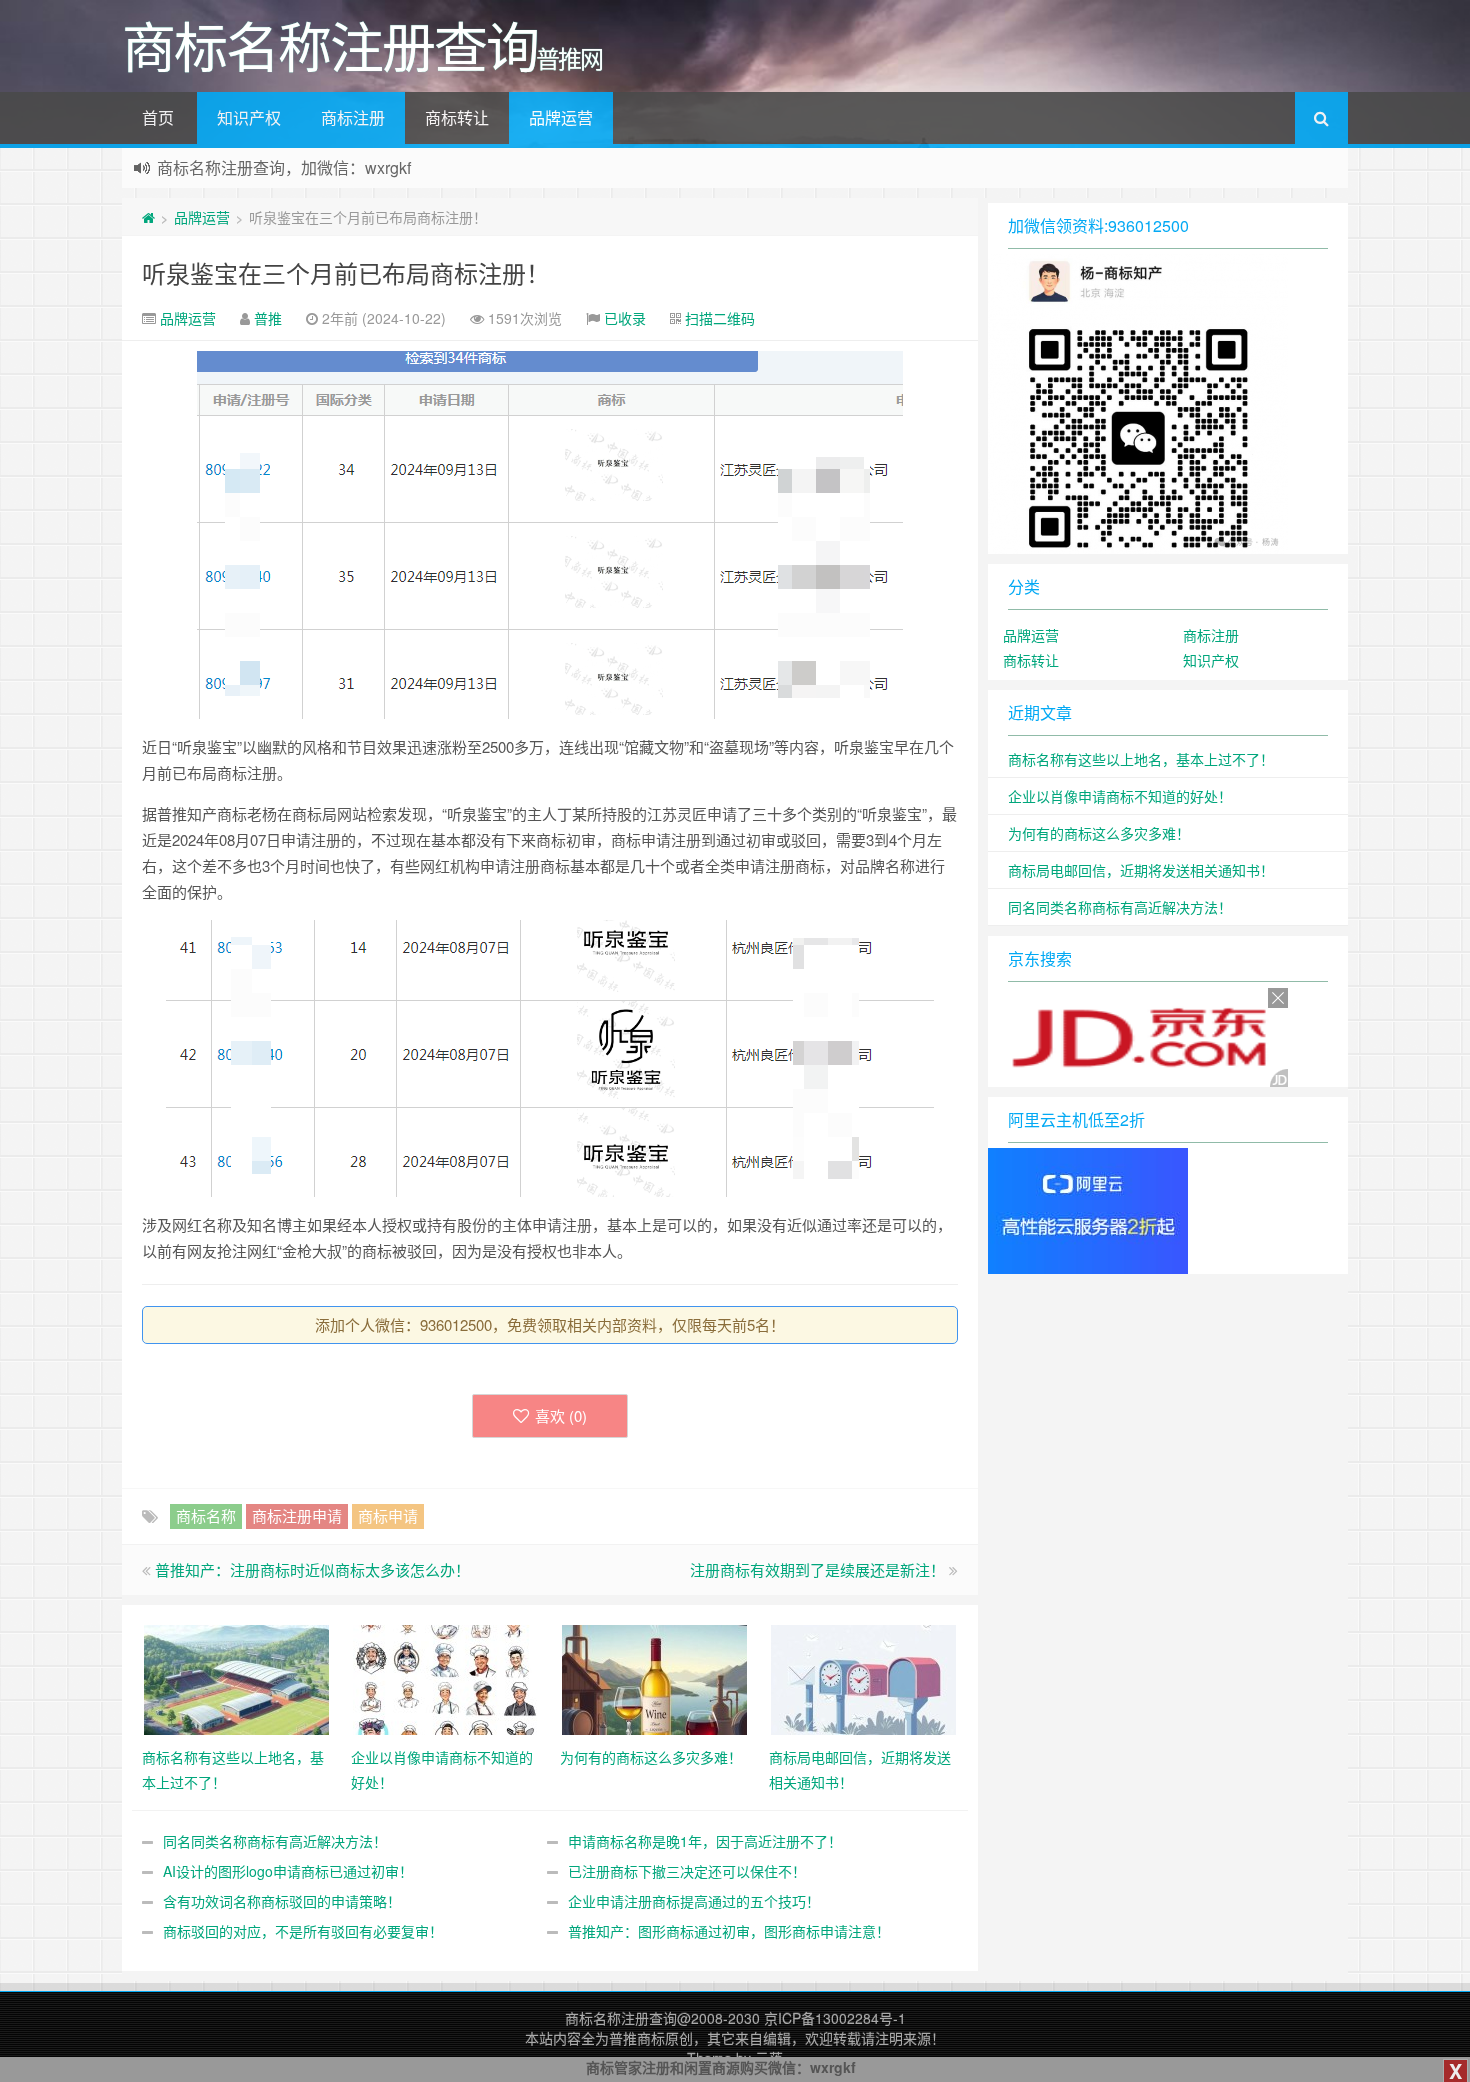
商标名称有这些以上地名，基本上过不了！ (1141, 759)
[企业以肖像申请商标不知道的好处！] (445, 1678)
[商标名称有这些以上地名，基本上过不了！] (236, 1678)
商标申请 (388, 1515)
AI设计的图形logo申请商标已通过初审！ (288, 1871)
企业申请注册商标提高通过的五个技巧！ (694, 1901)
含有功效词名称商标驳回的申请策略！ (282, 1901)
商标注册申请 (297, 1515)
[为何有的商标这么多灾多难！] (654, 1678)
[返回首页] (148, 217)
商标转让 (457, 117)
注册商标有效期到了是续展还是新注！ (817, 1569)
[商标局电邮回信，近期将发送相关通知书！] (863, 1678)
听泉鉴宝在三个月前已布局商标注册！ (346, 272)
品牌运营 (561, 117)
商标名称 (206, 1515)
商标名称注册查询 (621, 2018)
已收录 (625, 318)
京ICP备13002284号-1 (835, 2018)
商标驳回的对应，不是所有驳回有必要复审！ (303, 1931)
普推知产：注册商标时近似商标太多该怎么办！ (312, 1569)
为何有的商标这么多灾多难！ (1099, 833)
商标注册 (353, 117)
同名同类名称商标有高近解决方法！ (275, 1841)
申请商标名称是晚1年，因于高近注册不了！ (705, 1841)
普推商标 (637, 2038)
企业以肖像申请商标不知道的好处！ (1120, 796)
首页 (158, 117)
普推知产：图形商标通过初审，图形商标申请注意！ (729, 1931)
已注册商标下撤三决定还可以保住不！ (687, 1871)
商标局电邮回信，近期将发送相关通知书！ (1141, 870)
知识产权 (249, 117)
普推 (268, 318)
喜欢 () (561, 1415)
